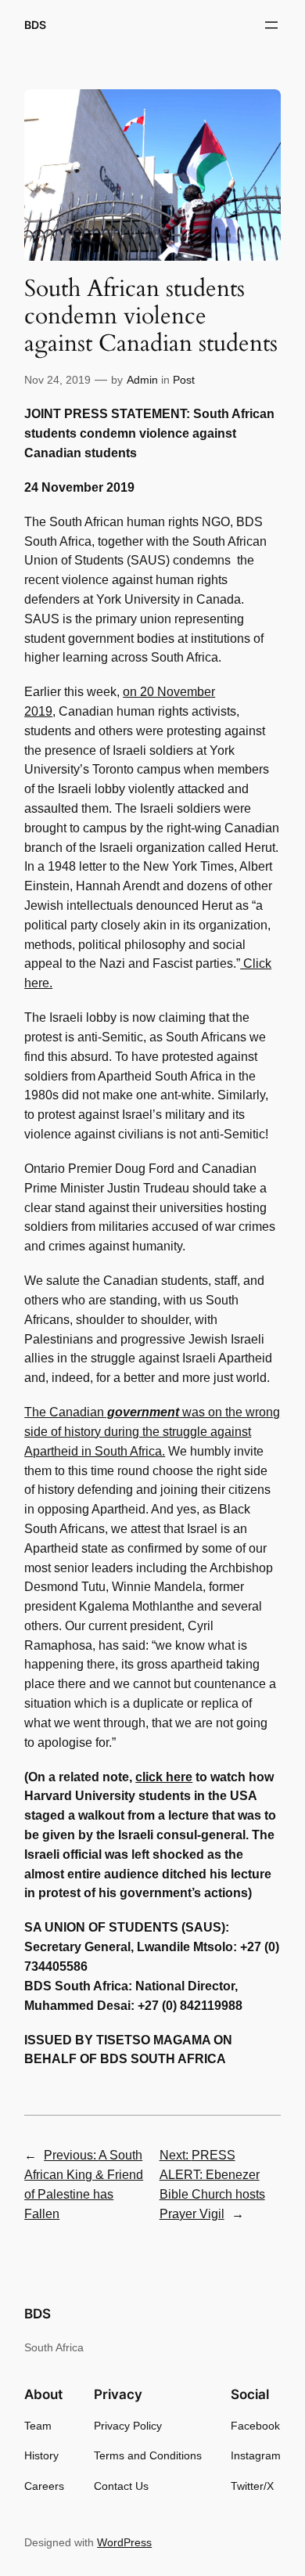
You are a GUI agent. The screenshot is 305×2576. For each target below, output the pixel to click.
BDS (35, 25)
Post (184, 380)
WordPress (124, 2542)
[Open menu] (271, 25)
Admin (142, 380)
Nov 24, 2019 (57, 380)
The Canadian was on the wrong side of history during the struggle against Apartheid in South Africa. (152, 1432)
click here (164, 1777)
